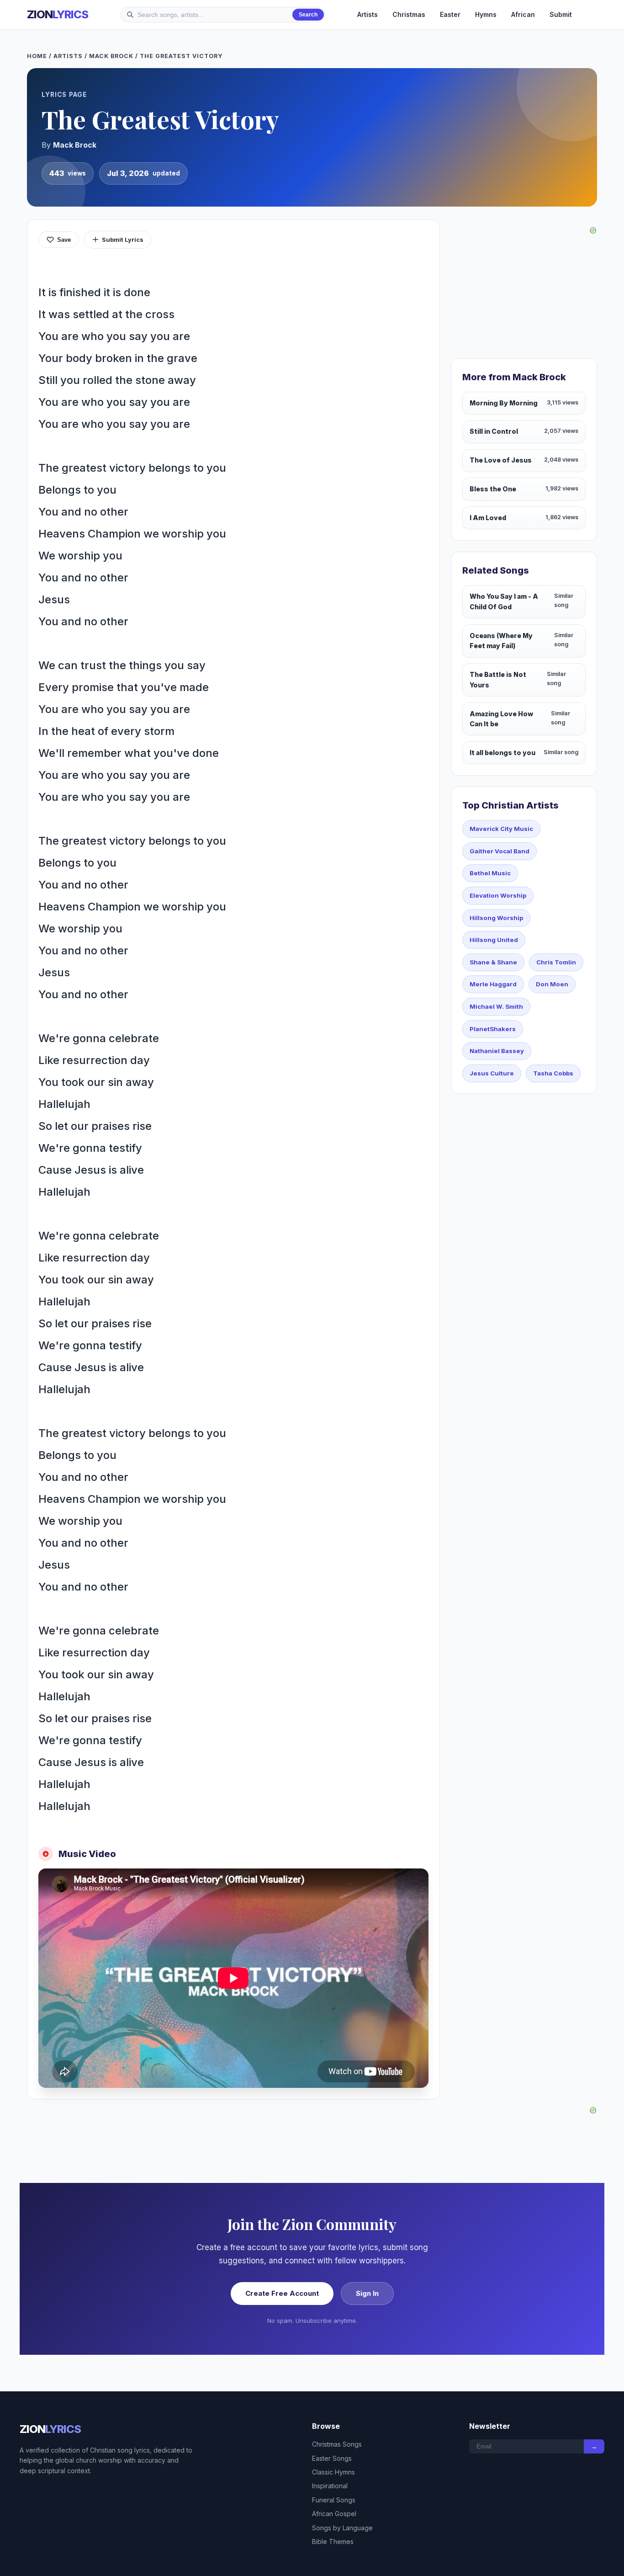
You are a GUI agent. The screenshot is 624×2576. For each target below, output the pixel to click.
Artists (368, 14)
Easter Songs (332, 2458)
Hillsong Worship (496, 918)
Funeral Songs (334, 2500)
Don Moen (552, 984)
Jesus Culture (492, 1073)
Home (37, 56)
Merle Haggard (493, 984)
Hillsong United (494, 940)
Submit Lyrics (123, 240)
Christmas (409, 14)
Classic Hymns (333, 2472)
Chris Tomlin (556, 962)
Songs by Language (342, 2528)
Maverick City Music (501, 829)
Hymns (486, 14)
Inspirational (330, 2486)
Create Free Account (282, 2293)
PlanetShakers (493, 1029)
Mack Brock (111, 56)
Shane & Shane (493, 962)
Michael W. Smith (496, 1006)
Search (308, 15)
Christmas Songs (337, 2444)
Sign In (367, 2293)
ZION (58, 14)
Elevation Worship (498, 895)
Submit (561, 14)
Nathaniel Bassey (497, 1051)
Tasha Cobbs (553, 1073)
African (523, 14)
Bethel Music (490, 873)
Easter (450, 14)
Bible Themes (333, 2541)
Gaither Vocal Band (500, 851)
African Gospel (334, 2514)
